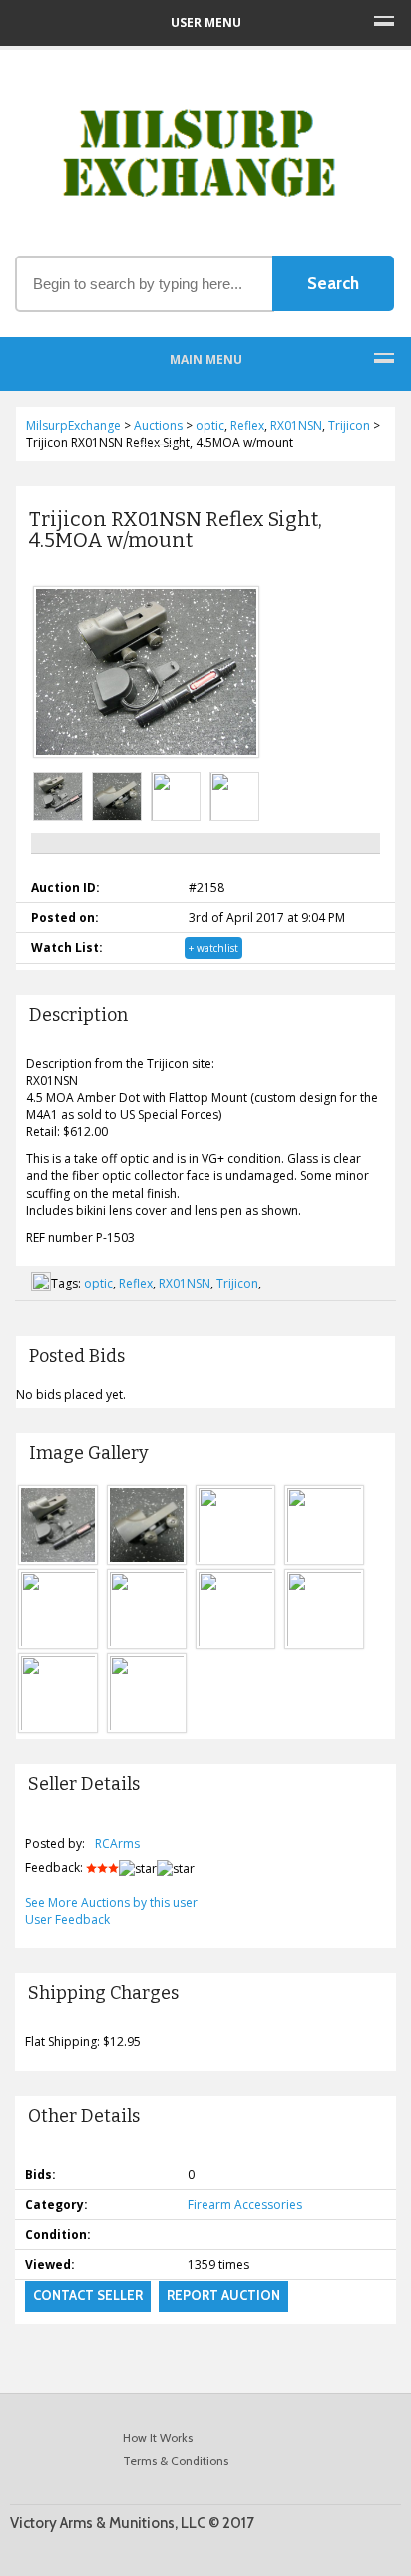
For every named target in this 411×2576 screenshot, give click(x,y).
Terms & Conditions (176, 2461)
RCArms (117, 1844)
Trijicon (237, 1283)
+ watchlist (213, 948)
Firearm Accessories (245, 2204)
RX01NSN (185, 1283)
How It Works (158, 2438)
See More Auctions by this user (111, 1903)
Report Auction (223, 2295)
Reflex (136, 1283)
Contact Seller (88, 2295)
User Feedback (67, 1920)
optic (98, 1283)
